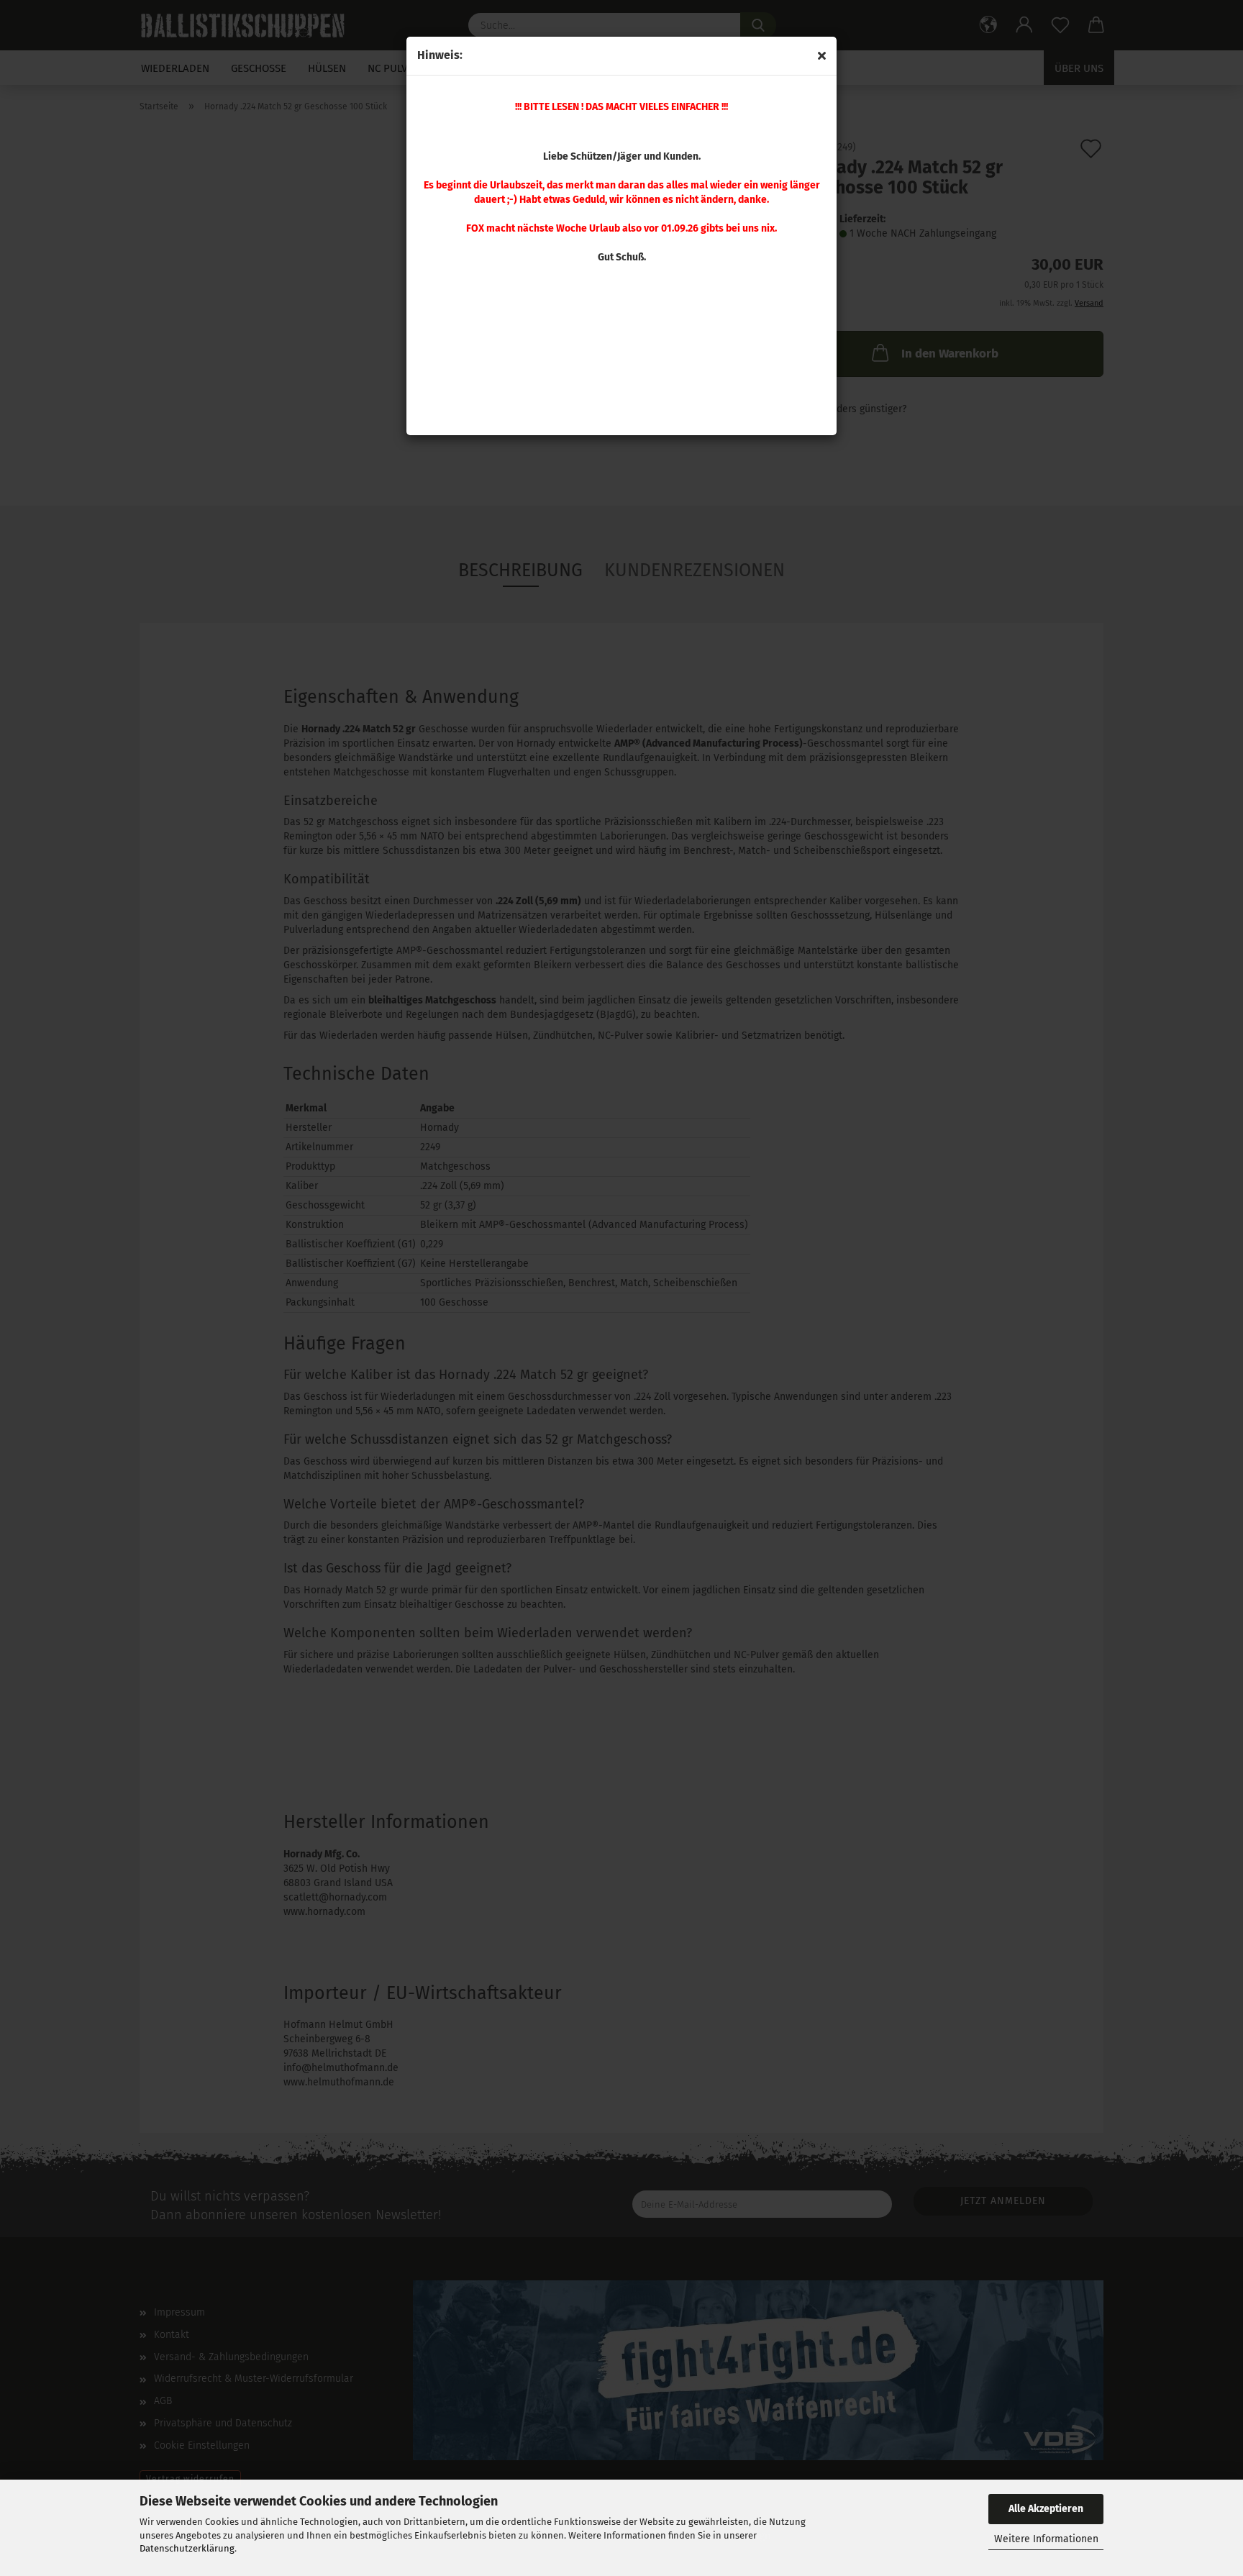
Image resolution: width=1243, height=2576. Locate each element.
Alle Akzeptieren (1046, 2509)
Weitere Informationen (1046, 2539)
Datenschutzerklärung (187, 2548)
